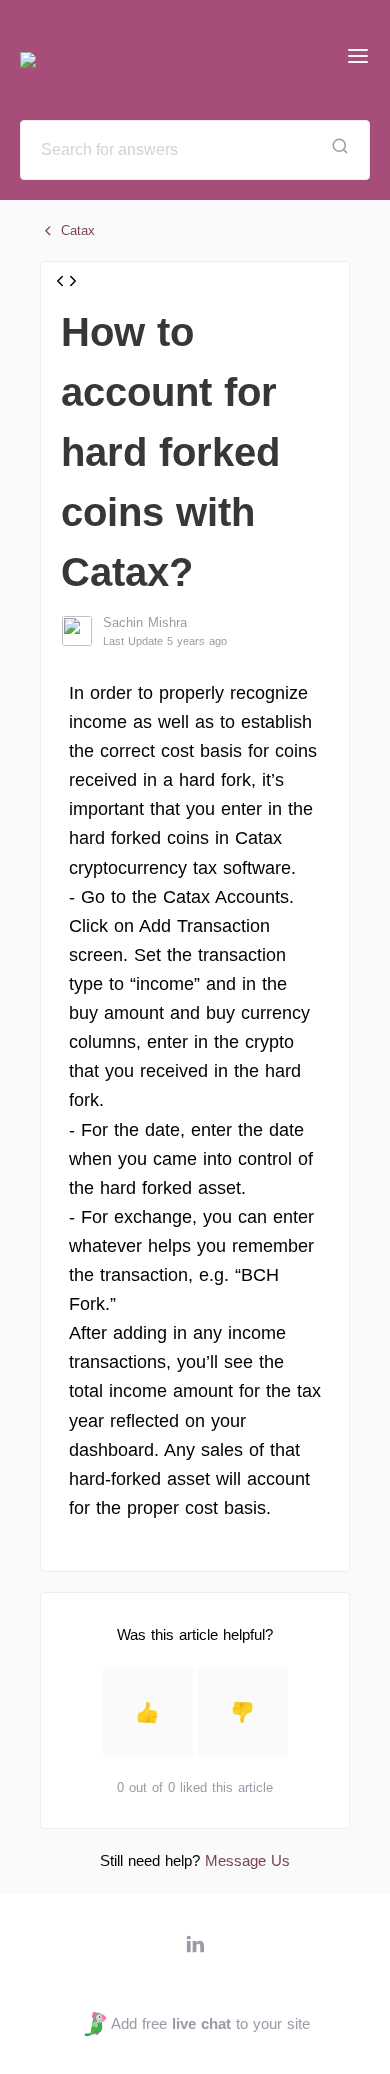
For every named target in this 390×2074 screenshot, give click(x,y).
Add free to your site (210, 2023)
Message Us (247, 1860)
